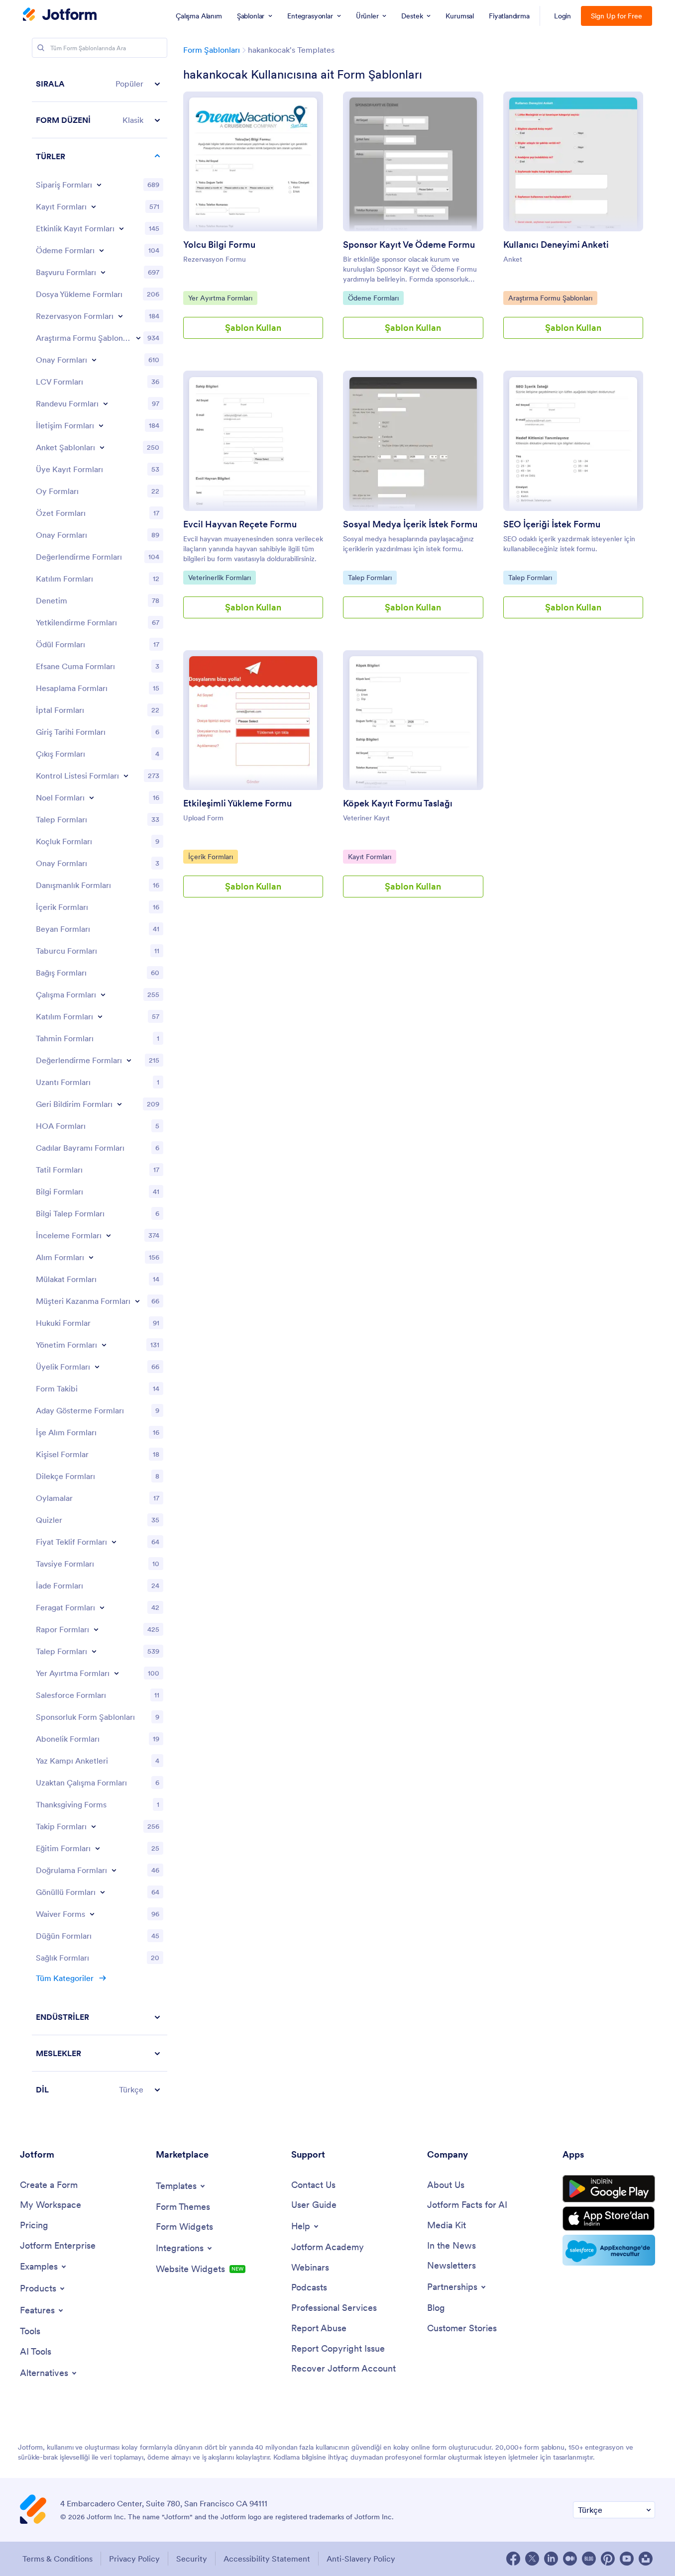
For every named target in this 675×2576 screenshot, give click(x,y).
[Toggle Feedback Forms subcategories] (119, 1104)
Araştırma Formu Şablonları (550, 298)
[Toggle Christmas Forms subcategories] (92, 797)
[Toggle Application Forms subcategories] (103, 272)
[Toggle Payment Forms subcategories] (102, 250)
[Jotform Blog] (589, 2559)
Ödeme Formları (373, 298)
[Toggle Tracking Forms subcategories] (94, 1826)
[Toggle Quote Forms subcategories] (114, 1542)
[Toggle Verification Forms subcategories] (114, 1870)
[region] (100, 1087)
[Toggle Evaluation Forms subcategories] (129, 1060)
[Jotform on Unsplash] (646, 2559)
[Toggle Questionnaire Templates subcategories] (102, 447)
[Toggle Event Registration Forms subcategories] (121, 228)
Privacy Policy (134, 2559)
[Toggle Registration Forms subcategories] (94, 206)
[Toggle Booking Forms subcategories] (120, 316)
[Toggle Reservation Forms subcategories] (116, 1673)
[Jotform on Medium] (570, 2559)
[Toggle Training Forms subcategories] (98, 1848)
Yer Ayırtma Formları (220, 298)
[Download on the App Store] (609, 2219)
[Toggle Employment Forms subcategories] (103, 994)
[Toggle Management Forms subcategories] (104, 1345)
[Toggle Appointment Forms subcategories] (106, 403)
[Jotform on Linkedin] (551, 2559)
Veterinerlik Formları (219, 577)
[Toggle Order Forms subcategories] (99, 185)
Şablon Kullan (253, 328)
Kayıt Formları (371, 856)
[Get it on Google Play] (609, 2189)
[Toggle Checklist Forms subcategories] (126, 776)
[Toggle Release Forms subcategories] (102, 1607)
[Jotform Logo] (60, 15)
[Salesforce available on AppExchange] (609, 2250)
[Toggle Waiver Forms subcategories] (92, 1914)
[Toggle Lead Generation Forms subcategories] (137, 1301)
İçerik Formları (211, 856)
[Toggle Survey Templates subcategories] (138, 338)
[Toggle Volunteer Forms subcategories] (103, 1892)
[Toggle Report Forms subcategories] (96, 1629)
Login (563, 16)
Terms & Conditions (57, 2559)
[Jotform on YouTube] (627, 2559)
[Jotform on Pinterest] (608, 2559)
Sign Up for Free (617, 16)
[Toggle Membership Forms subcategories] (97, 1367)
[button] (100, 84)
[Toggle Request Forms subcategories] (94, 1651)
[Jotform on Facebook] (513, 2559)
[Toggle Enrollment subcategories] (100, 1016)
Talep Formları (371, 577)
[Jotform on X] (532, 2559)
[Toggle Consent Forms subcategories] (94, 360)
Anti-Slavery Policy (361, 2559)
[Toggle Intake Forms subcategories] (91, 1257)
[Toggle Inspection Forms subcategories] (109, 1235)
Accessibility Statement (267, 2559)
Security (192, 2559)
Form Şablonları (212, 50)
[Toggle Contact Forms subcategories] (101, 425)
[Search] (41, 48)
